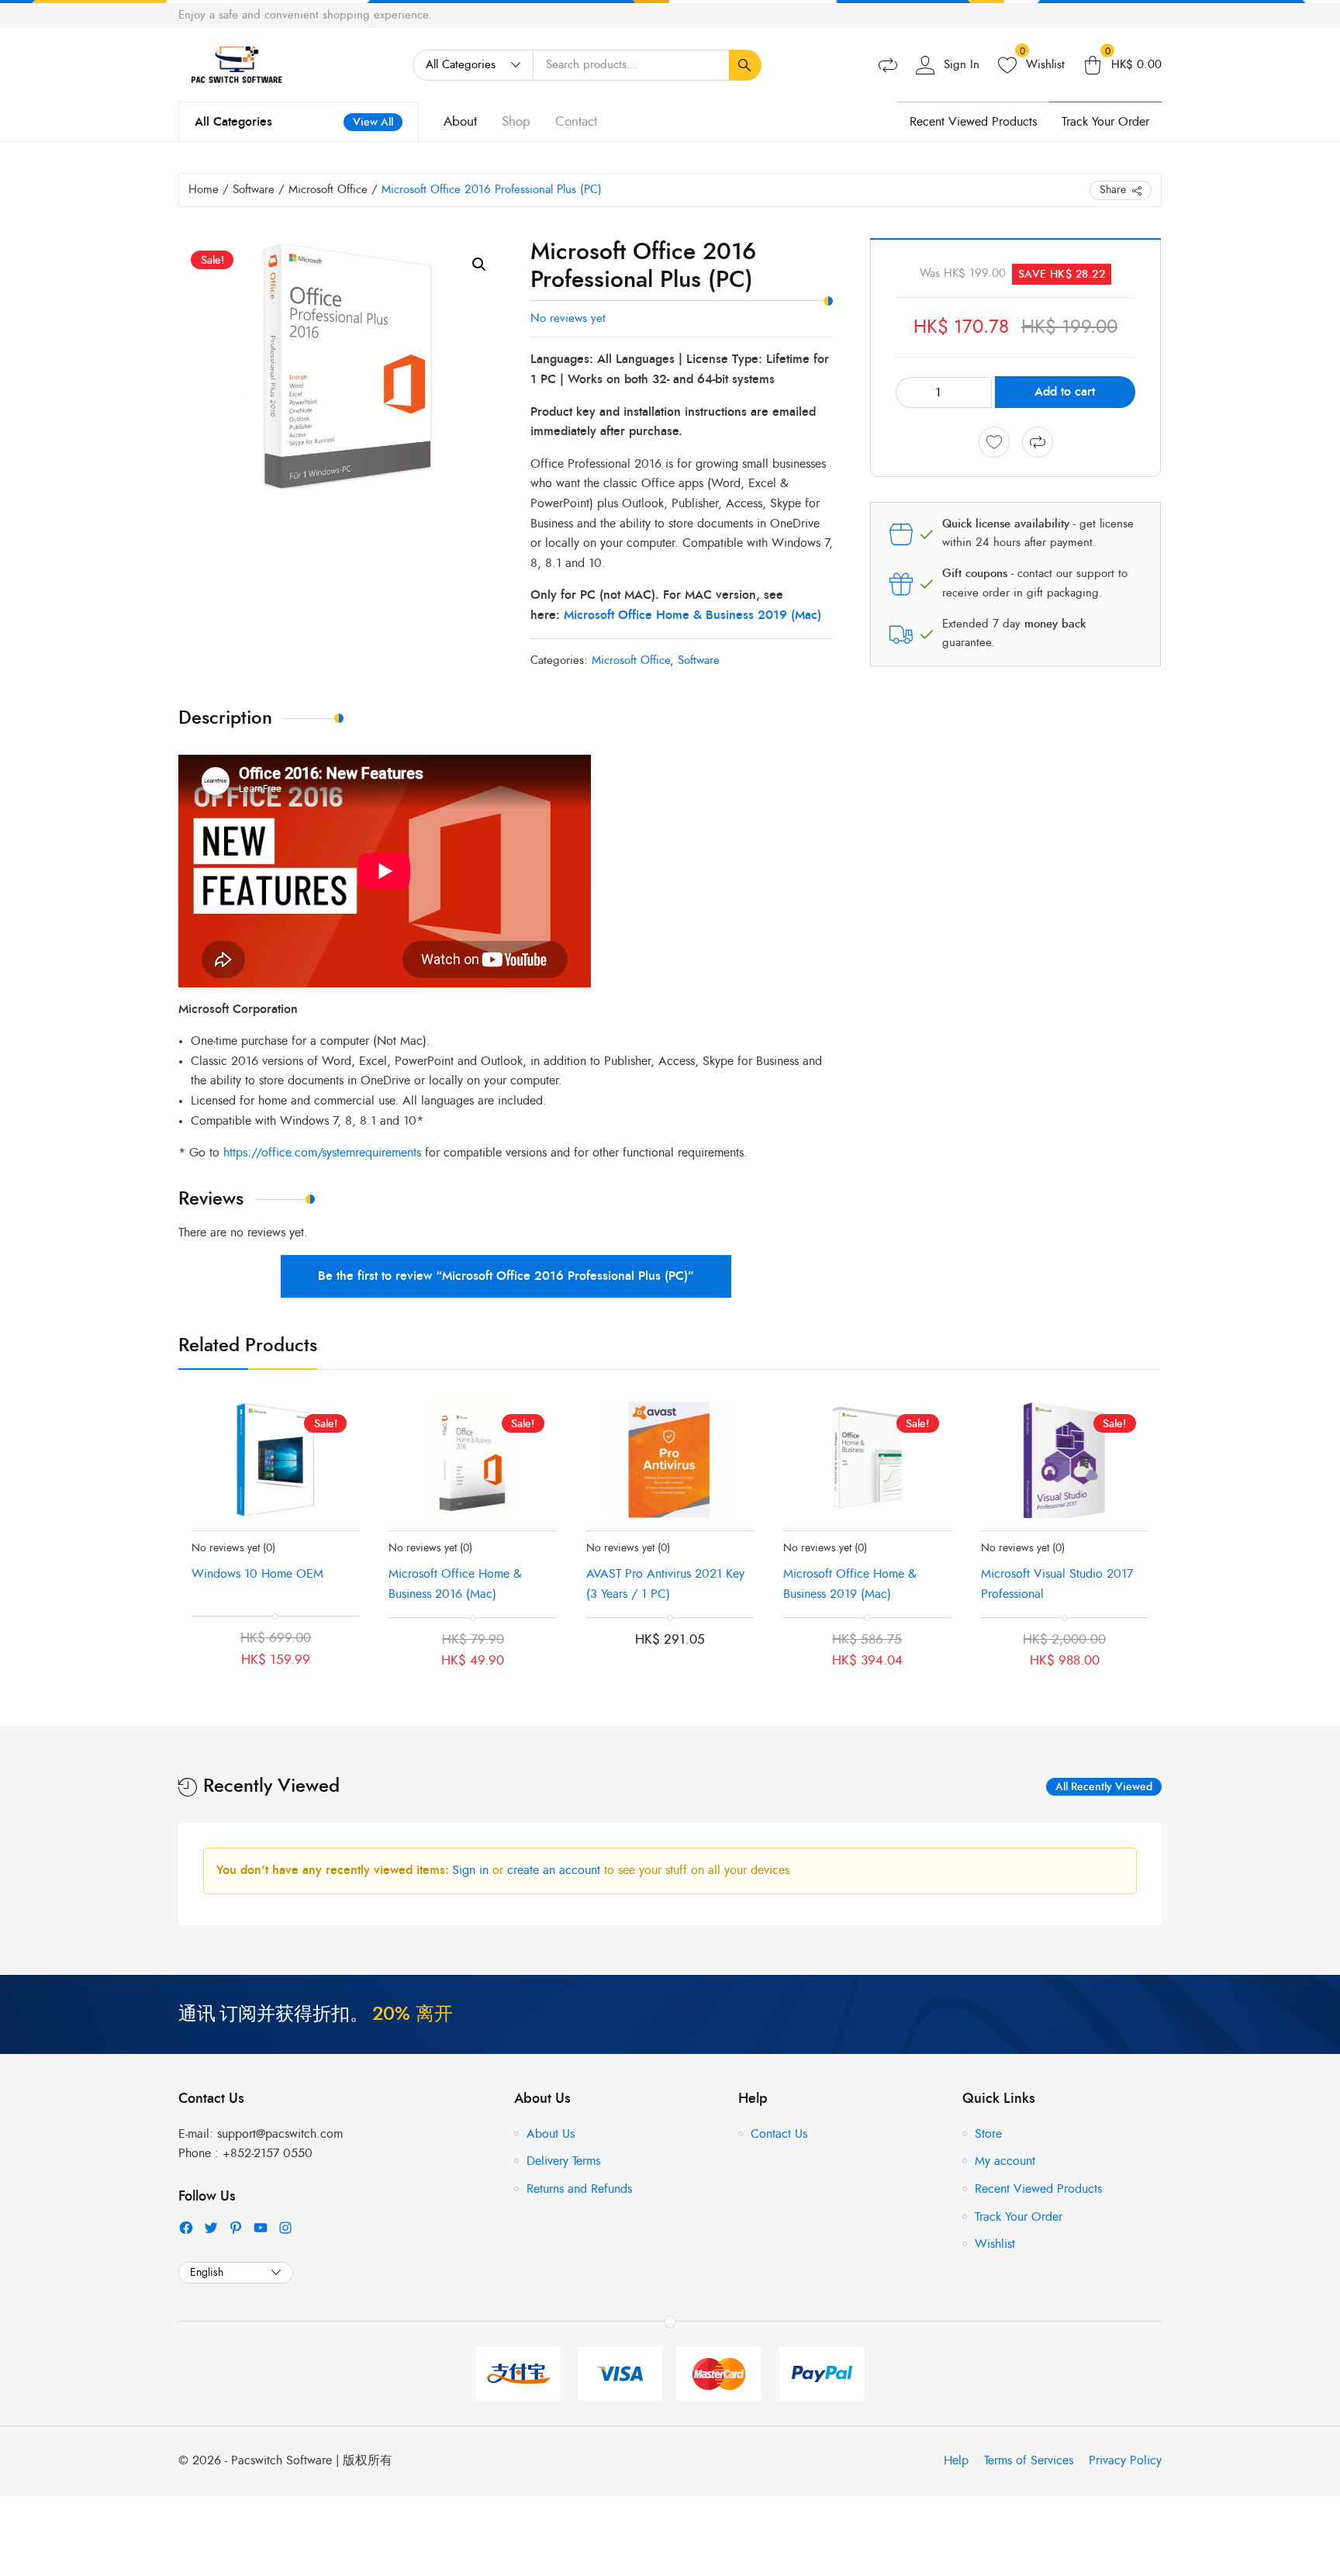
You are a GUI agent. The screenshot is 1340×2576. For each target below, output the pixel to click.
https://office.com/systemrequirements (322, 1153)
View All (373, 122)
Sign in (472, 1870)
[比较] (1038, 442)
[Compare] (888, 65)
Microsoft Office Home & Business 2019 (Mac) (692, 615)
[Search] (745, 65)
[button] (479, 265)
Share (1113, 190)
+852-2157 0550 (268, 2153)
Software (254, 190)
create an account (556, 1870)
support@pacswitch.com (280, 2134)
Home (204, 190)
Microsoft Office (328, 190)
